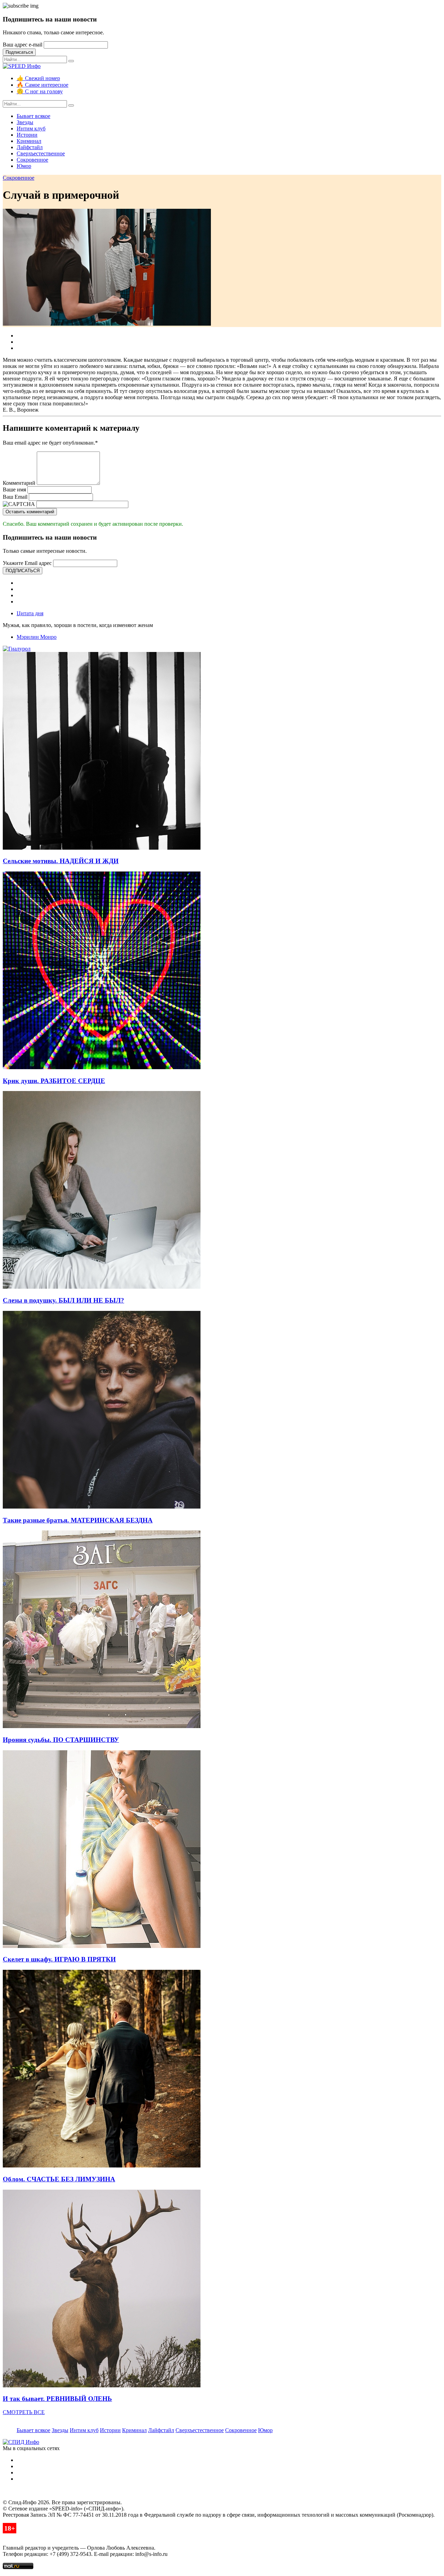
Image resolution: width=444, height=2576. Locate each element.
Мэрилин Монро (37, 637)
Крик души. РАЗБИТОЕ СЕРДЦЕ (54, 1081)
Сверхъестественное (41, 153)
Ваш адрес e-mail (23, 45)
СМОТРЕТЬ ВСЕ (24, 2412)
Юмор (24, 166)
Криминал (29, 141)
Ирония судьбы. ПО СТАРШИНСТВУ (61, 1740)
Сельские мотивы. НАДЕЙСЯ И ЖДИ (61, 861)
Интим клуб (31, 128)
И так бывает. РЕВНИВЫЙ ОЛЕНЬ (57, 2399)
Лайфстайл (30, 147)
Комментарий (19, 483)
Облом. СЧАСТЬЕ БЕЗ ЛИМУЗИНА (59, 2179)
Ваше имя (14, 490)
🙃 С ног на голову (40, 91)
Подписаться (19, 52)
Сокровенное (32, 160)
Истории (27, 135)
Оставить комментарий (30, 512)
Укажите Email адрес (27, 563)
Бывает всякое (33, 116)
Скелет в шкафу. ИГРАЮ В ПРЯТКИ (59, 1959)
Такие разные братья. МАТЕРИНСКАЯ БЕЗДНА (78, 1520)
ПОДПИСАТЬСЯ (23, 571)
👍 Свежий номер (38, 78)
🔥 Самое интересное (42, 85)
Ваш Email (15, 497)
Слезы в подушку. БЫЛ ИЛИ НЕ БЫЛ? (63, 1300)
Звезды (25, 122)
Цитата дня (30, 613)
